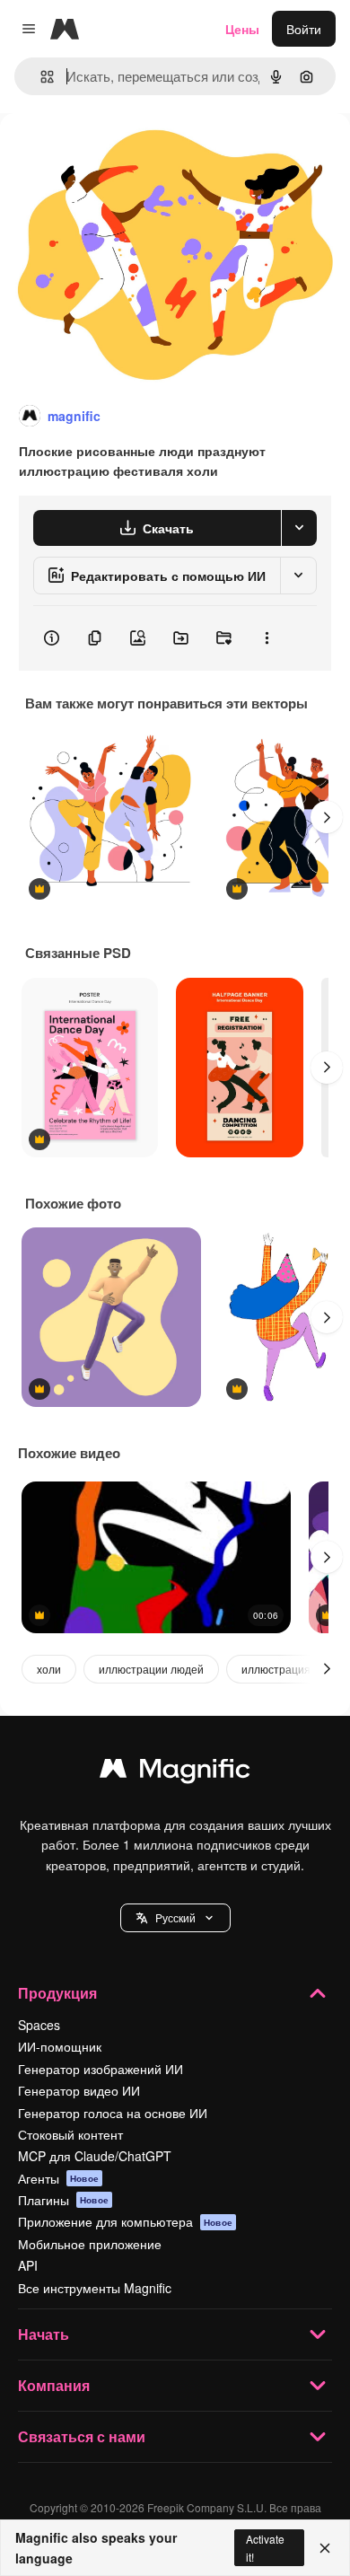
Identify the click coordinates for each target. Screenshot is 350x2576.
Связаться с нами (82, 2436)
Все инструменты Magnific (95, 2288)
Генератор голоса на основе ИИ (113, 2113)
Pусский (175, 1917)
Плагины (63, 2200)
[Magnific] (175, 1772)
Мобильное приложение (90, 2244)
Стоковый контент (70, 2134)
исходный (120, 154)
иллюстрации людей (151, 1669)
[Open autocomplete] (40, 77)
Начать (44, 2334)
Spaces (39, 2025)
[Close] (325, 2548)
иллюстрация (276, 1669)
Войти (304, 29)
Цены (242, 29)
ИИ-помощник (60, 2046)
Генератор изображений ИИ (101, 2069)
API (28, 2265)
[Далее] (327, 817)
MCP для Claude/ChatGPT (95, 2156)
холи (49, 1669)
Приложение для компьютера (125, 2221)
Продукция (57, 1993)
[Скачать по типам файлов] (299, 528)
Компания (54, 2385)
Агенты (58, 2178)
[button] (175, 1918)
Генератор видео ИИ (79, 2090)
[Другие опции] (267, 638)
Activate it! (265, 2547)
